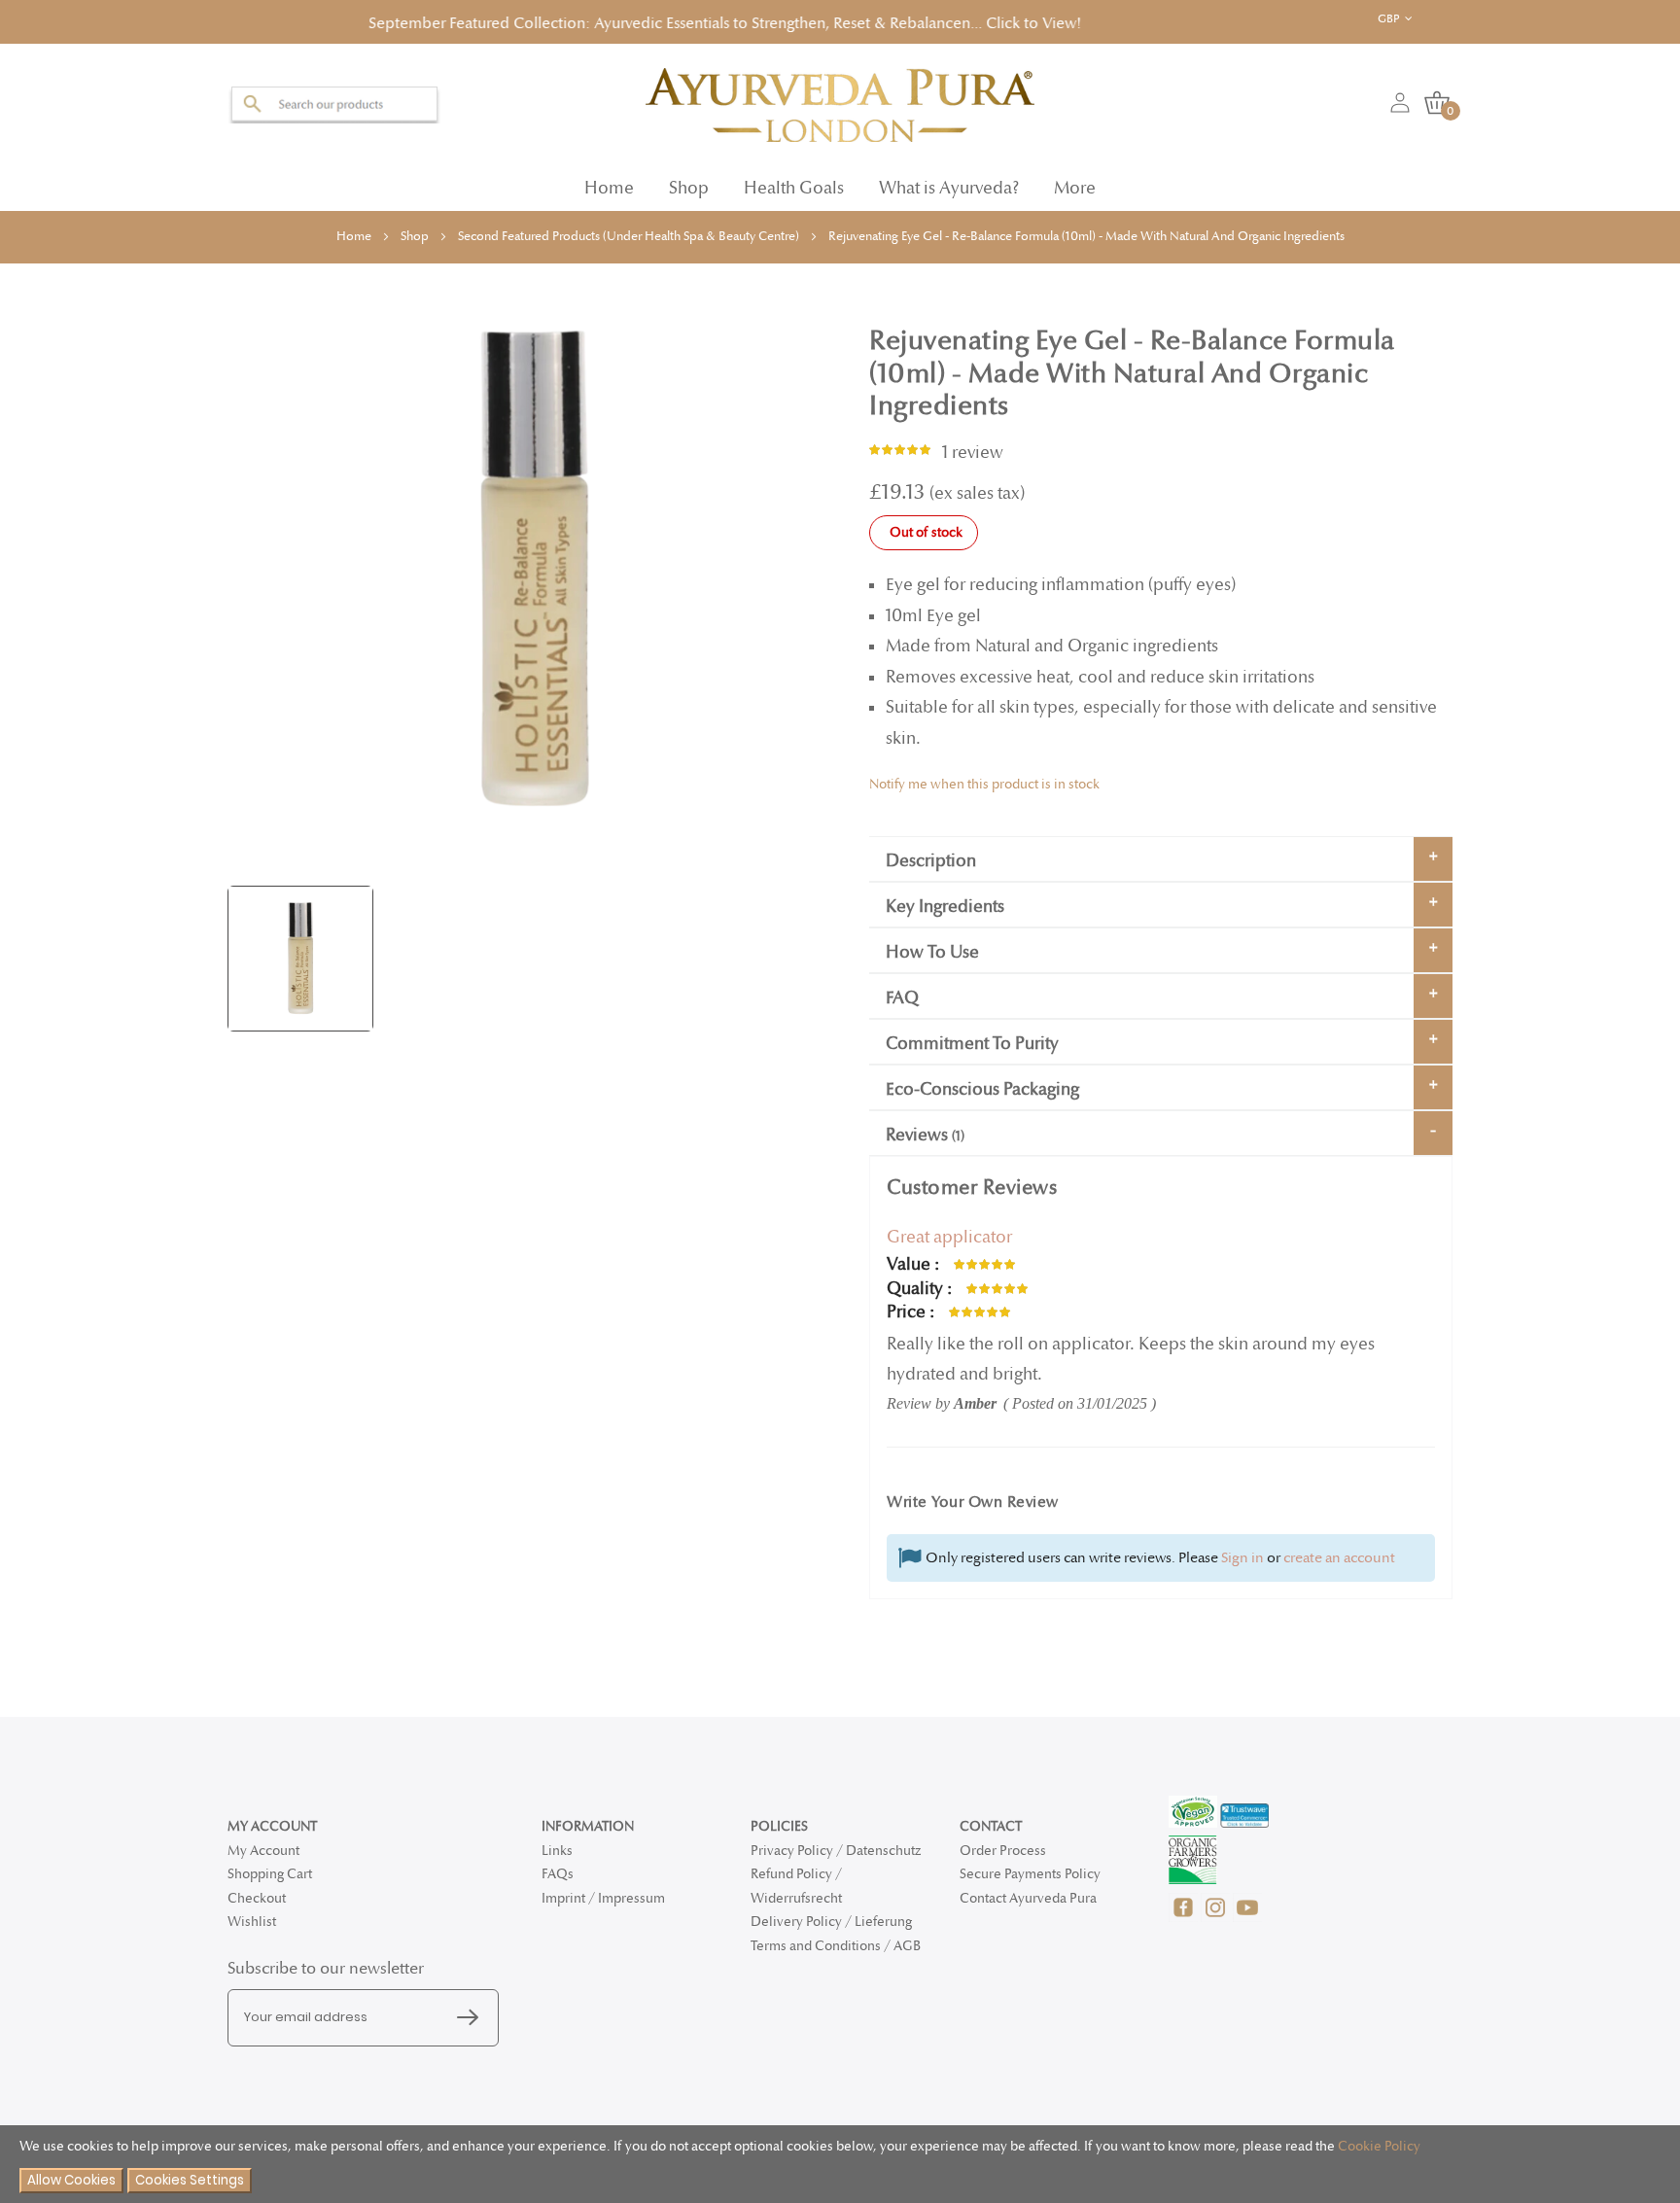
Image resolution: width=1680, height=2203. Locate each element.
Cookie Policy (1379, 2146)
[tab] (1161, 853)
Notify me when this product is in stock (984, 778)
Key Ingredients (945, 901)
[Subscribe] (472, 2018)
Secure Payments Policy (1030, 1874)
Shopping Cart (270, 1874)
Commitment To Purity (972, 1038)
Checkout (257, 1898)
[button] (1410, 19)
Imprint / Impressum (603, 1898)
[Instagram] (1217, 1918)
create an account (1339, 1552)
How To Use (932, 946)
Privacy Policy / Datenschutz (836, 1851)
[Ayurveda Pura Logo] (840, 99)
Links (557, 1851)
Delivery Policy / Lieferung (831, 1922)
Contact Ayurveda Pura (1028, 1898)
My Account (263, 1851)
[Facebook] (1185, 1918)
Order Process (1003, 1851)
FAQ (902, 992)
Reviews (923, 1129)
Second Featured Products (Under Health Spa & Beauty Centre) (629, 230)
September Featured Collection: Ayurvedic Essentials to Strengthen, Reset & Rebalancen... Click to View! (598, 21)
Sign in (1242, 1552)
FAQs (558, 1874)
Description (931, 855)
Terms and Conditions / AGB (836, 1946)
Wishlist (252, 1922)
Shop (415, 230)
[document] (840, 2165)
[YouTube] (1247, 1918)
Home (609, 182)
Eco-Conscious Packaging (982, 1084)
